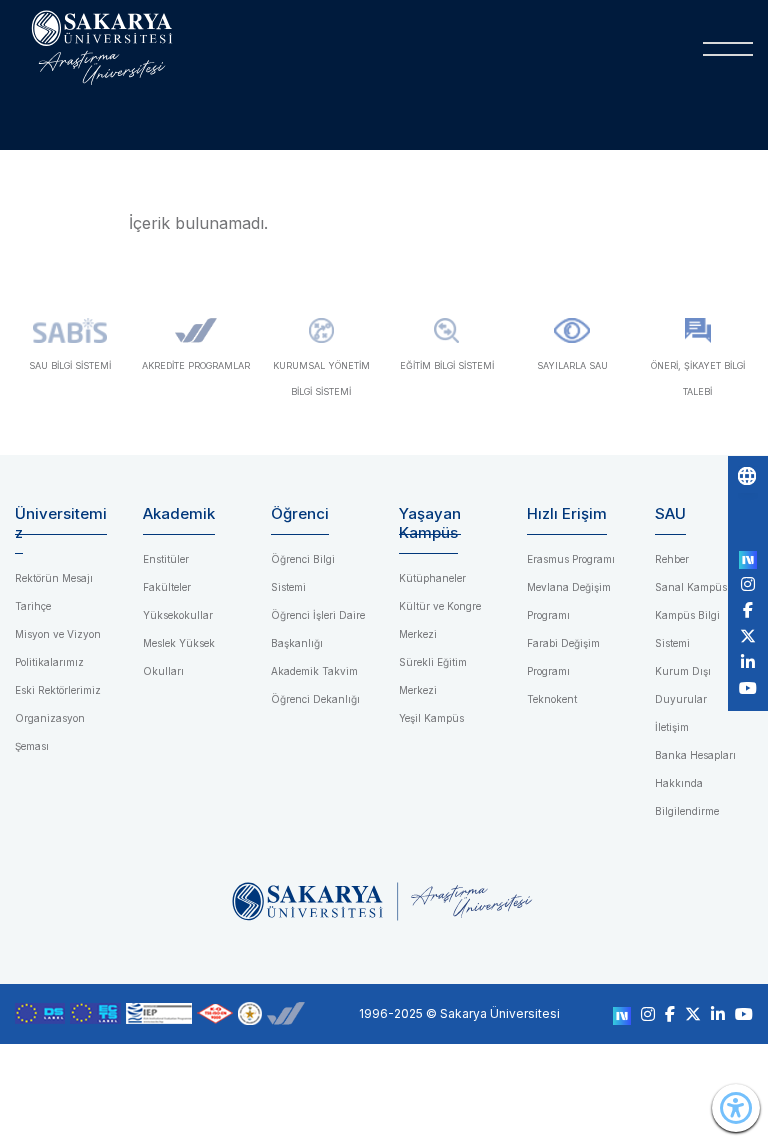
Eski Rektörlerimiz (58, 690)
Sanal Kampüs (691, 587)
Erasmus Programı (571, 559)
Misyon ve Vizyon (58, 634)
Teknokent (552, 699)
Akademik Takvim (314, 671)
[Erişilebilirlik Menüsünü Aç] (736, 1108)
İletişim (672, 727)
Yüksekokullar (178, 615)
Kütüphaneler (432, 578)
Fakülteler (167, 587)
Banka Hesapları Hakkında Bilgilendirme (695, 783)
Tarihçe (33, 606)
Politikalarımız (49, 662)
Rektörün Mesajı (54, 578)
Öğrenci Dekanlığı (315, 699)
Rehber (672, 559)
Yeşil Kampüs (431, 718)
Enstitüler (166, 559)
